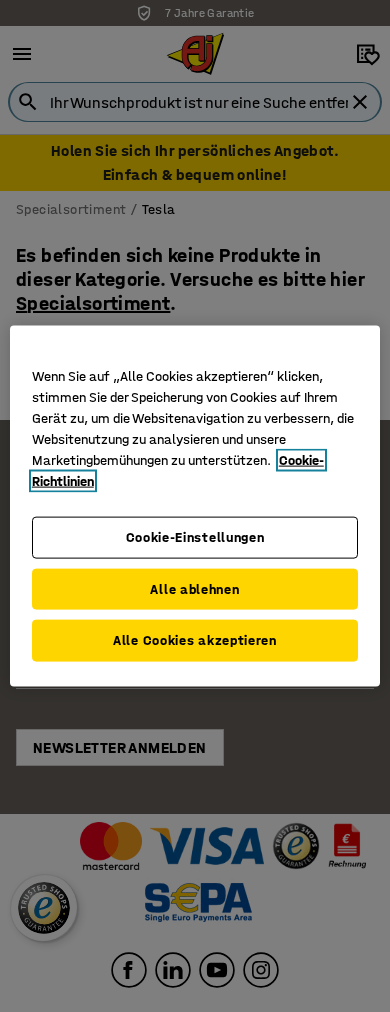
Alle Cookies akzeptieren (195, 640)
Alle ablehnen (194, 588)
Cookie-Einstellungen (195, 537)
